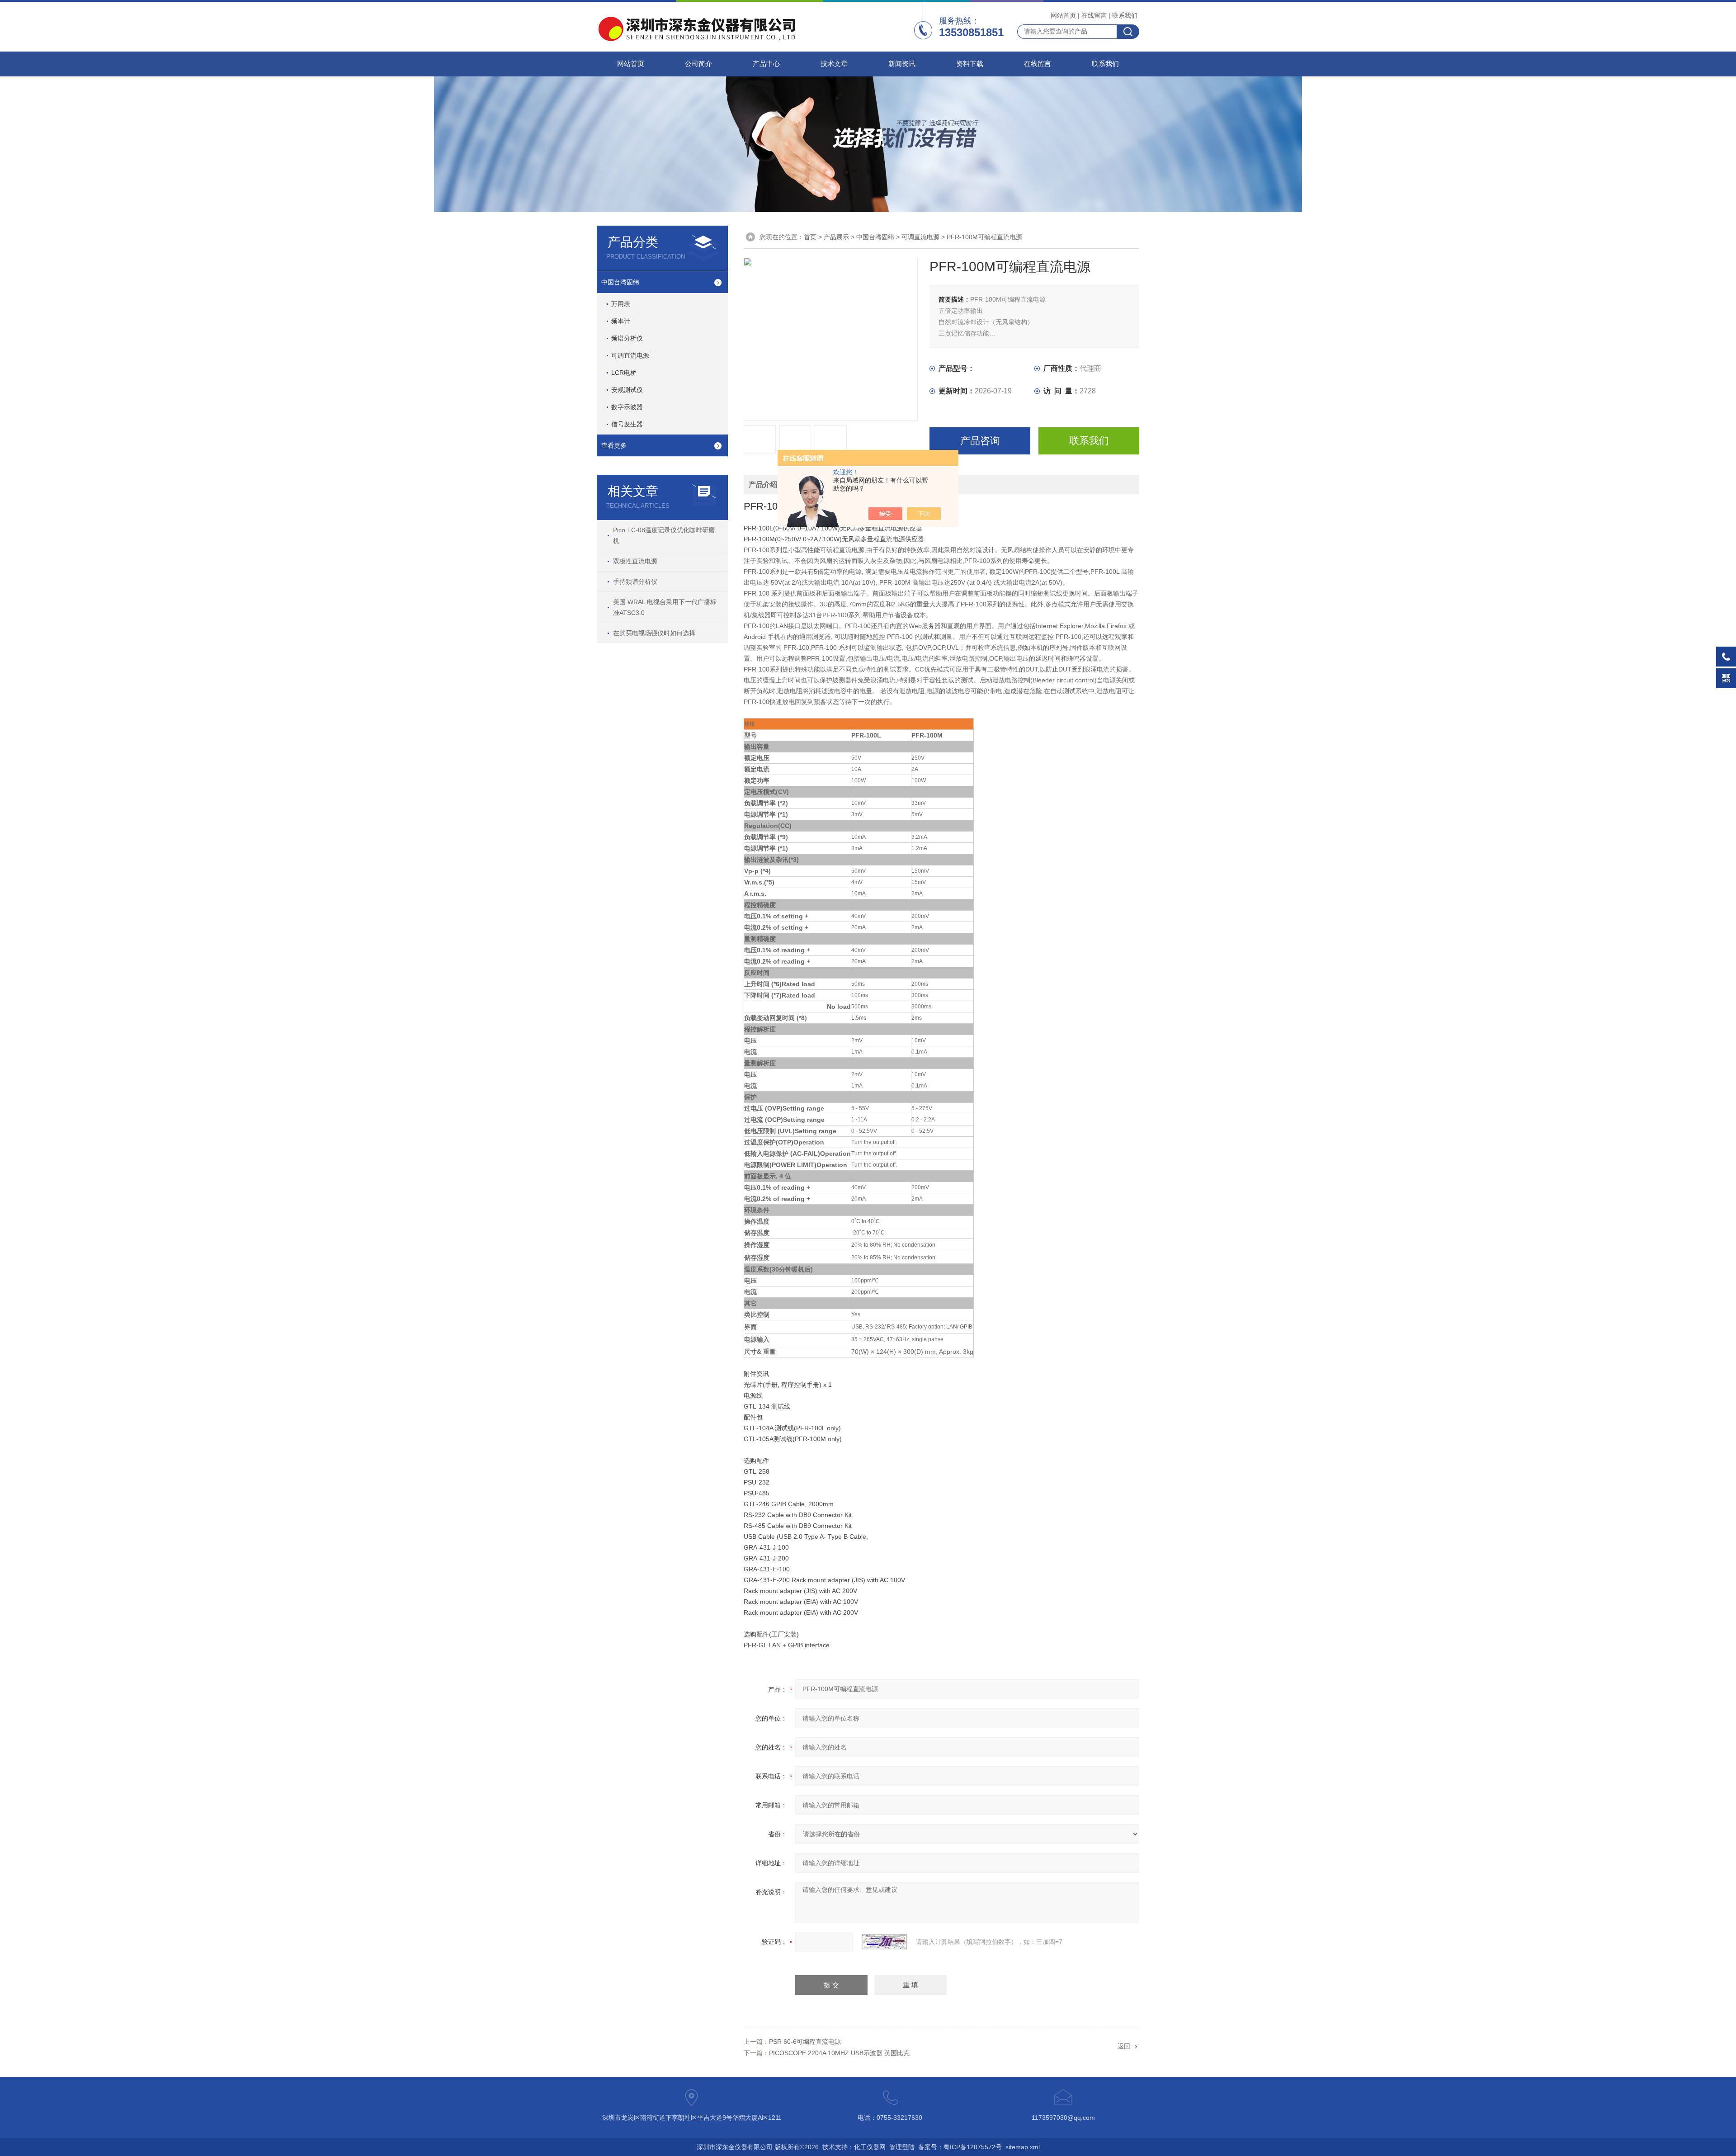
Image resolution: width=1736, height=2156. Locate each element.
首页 (810, 237)
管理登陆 (902, 2147)
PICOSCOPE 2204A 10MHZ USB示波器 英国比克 (839, 2053)
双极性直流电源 (635, 561)
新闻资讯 (902, 64)
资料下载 (970, 64)
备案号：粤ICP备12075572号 (960, 2147)
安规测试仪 (627, 390)
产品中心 (766, 64)
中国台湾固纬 (620, 282)
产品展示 (836, 237)
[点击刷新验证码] (884, 1942)
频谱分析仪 (627, 338)
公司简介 (698, 64)
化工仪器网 (870, 2147)
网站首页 (1063, 15)
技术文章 (834, 64)
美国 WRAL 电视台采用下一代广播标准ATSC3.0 (665, 607)
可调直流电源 (630, 355)
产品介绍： (767, 485)
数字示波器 (627, 407)
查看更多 (614, 445)
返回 (1124, 2046)
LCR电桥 (624, 373)
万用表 (621, 304)
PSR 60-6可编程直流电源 (805, 2042)
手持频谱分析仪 (635, 582)
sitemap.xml (1023, 2147)
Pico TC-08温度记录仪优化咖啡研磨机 (664, 535)
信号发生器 (627, 424)
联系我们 (1125, 15)
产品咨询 (980, 441)
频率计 (621, 321)
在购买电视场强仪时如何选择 (654, 633)
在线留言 (1094, 15)
